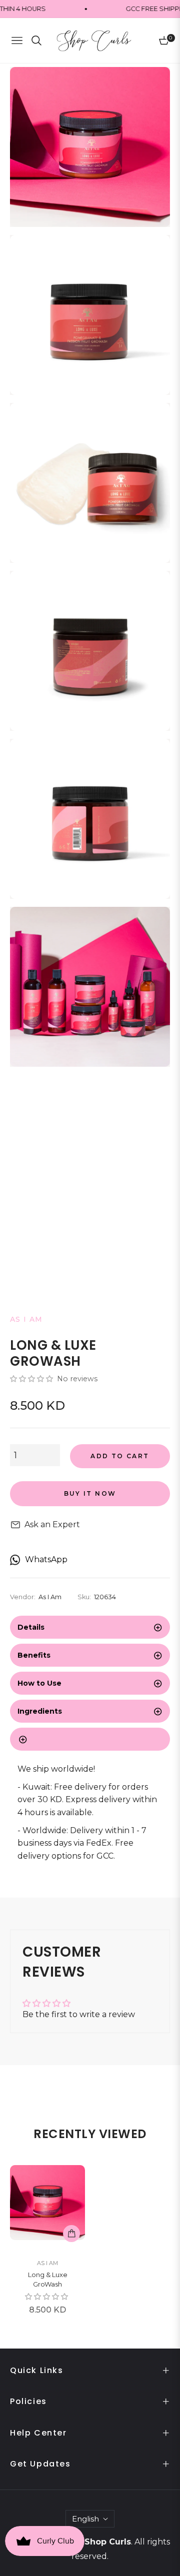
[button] (32, 1379)
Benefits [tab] (34, 1655)
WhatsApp (46, 1559)
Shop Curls (108, 2542)
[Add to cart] (71, 2234)
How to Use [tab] (39, 1683)
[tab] (90, 1739)
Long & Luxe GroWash (48, 2280)
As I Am (47, 2263)
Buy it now (90, 1493)
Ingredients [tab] (40, 1711)
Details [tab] (31, 1627)
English (85, 2519)
